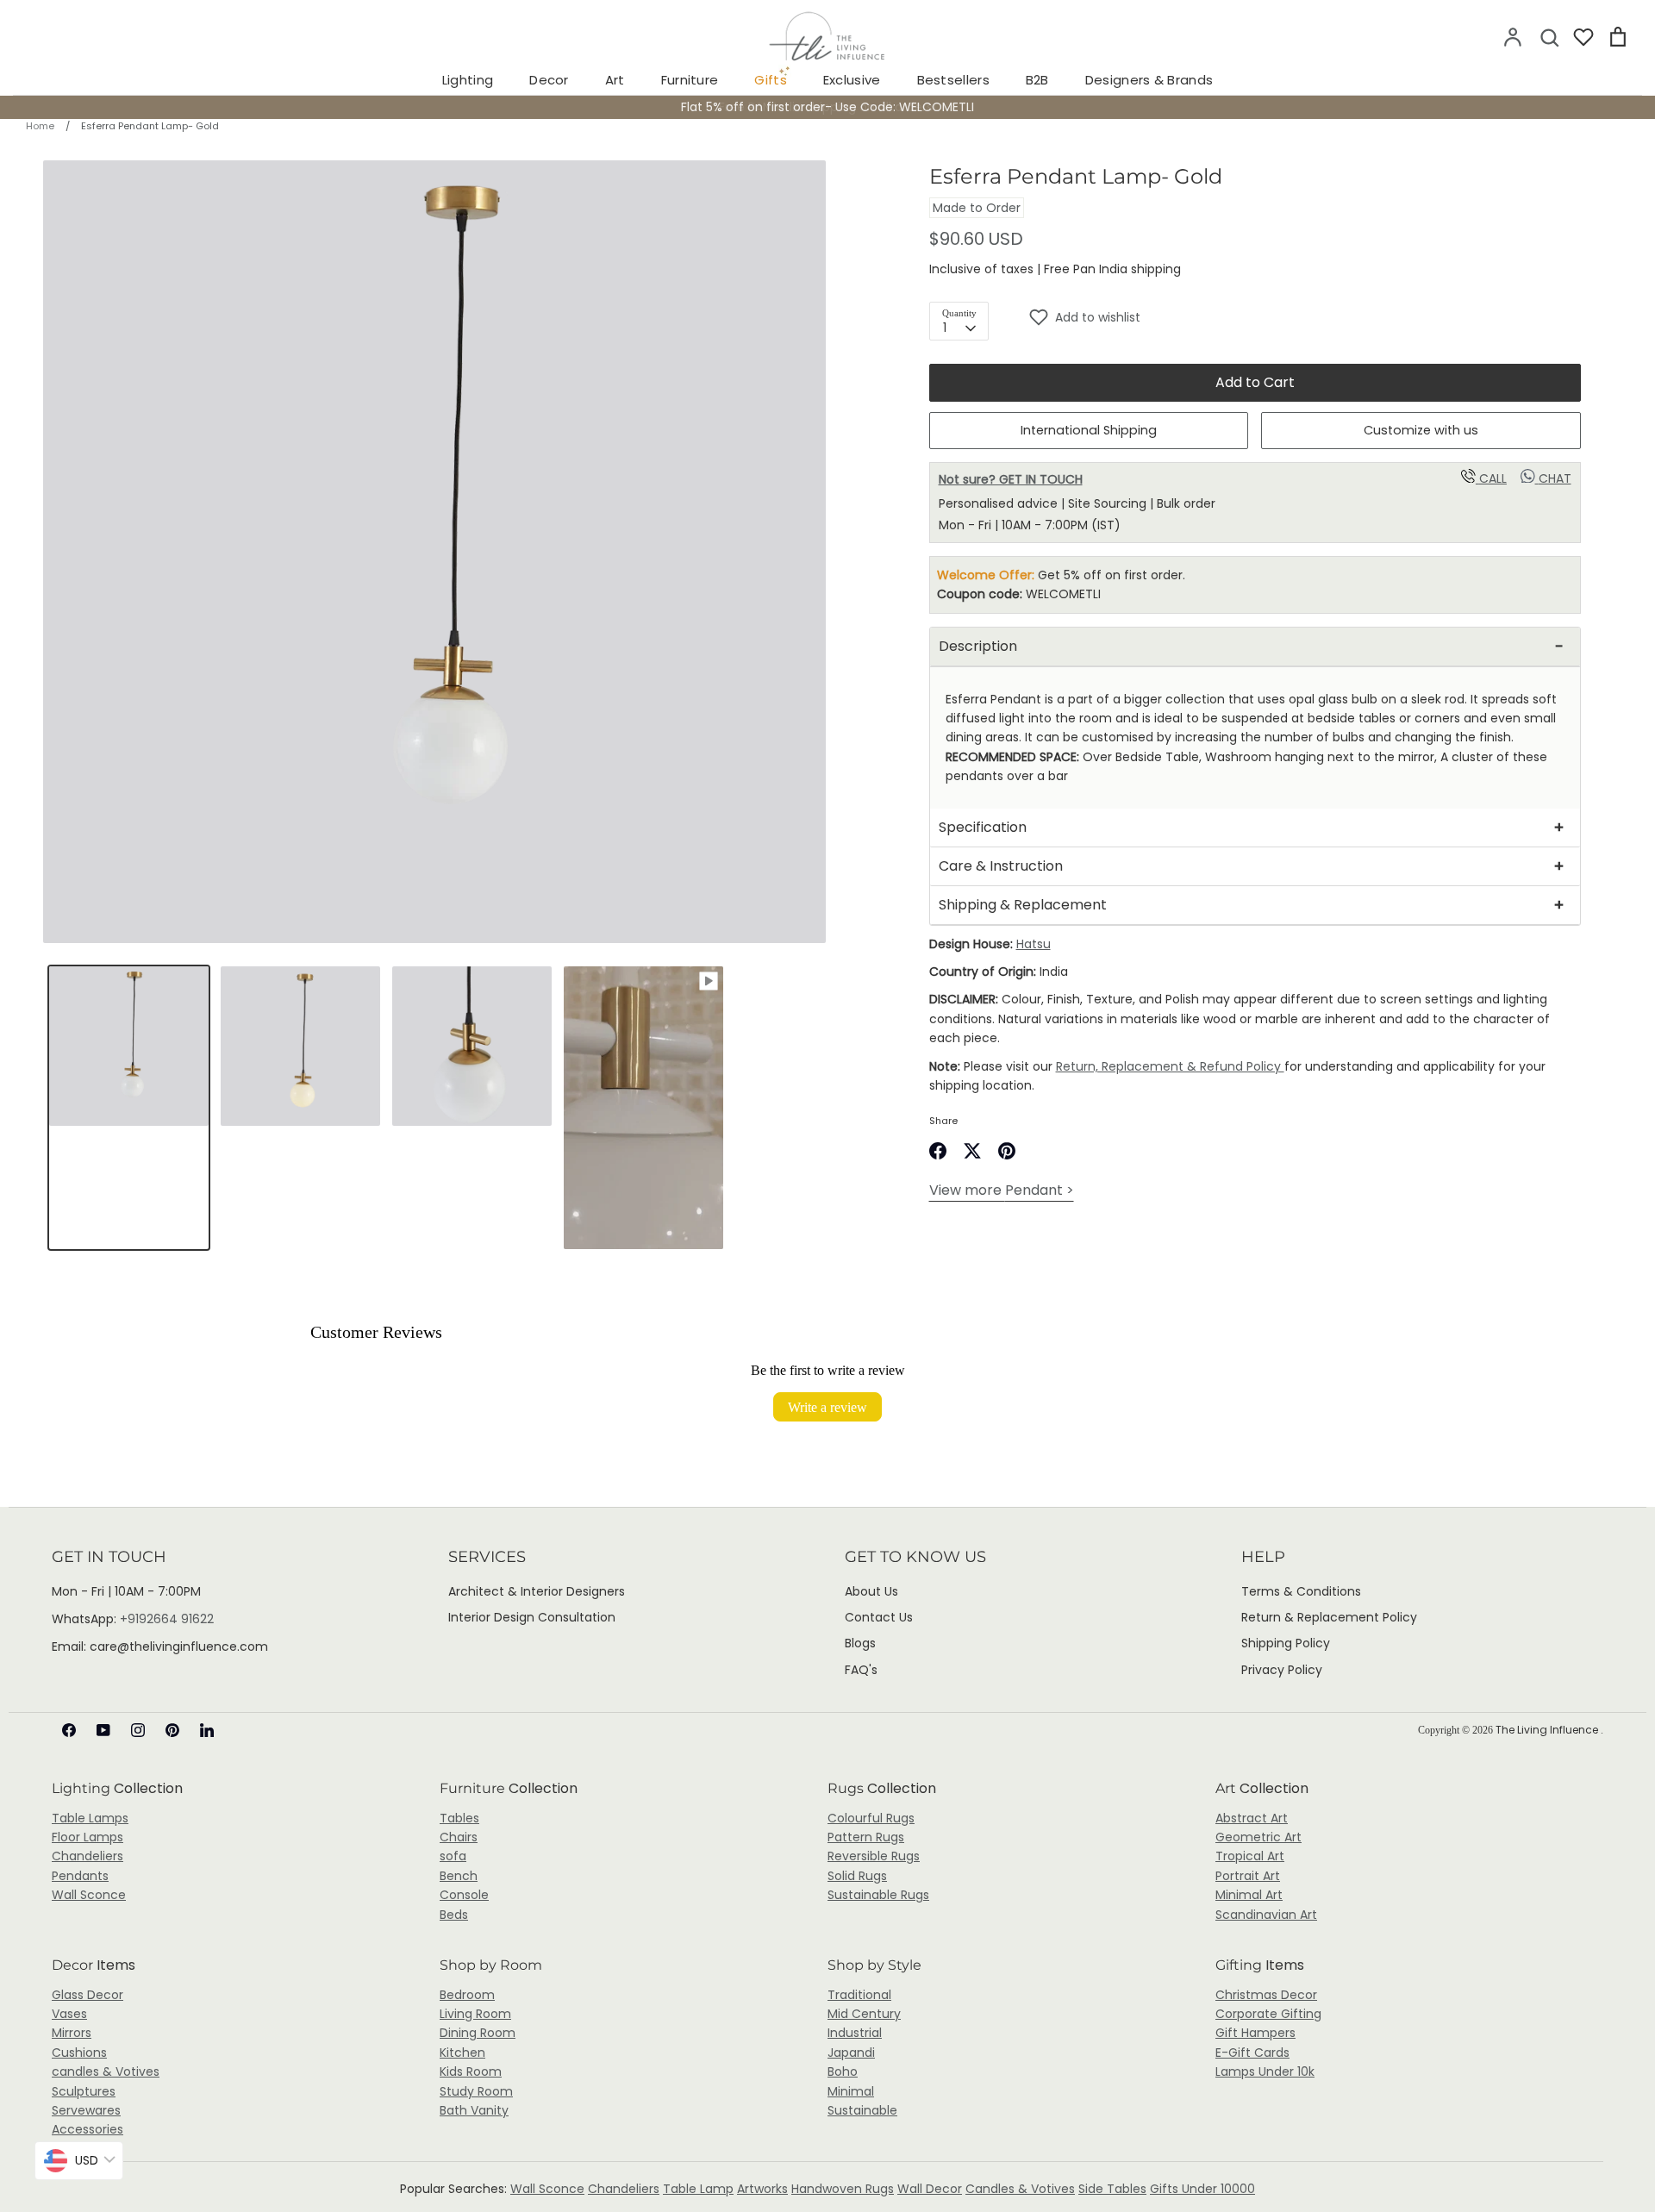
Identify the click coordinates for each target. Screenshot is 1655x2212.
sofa (453, 1856)
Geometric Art (1258, 1837)
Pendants (80, 1876)
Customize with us (1421, 430)
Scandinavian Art (1266, 1915)
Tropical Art (1250, 1856)
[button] (1305, 317)
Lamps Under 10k (1265, 2071)
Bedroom (467, 1995)
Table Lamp (698, 2189)
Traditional (859, 1995)
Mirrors (72, 2033)
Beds (454, 1915)
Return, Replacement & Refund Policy (1170, 1066)
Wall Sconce (89, 1895)
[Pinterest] (172, 1730)
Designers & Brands (1149, 80)
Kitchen (462, 2053)
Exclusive (852, 80)
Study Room (476, 2091)
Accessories (87, 2129)
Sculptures (84, 2091)
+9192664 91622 (167, 1619)
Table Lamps (90, 1818)
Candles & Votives (1020, 2189)
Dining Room (478, 2033)
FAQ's (861, 1670)
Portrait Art (1248, 1876)
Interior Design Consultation (532, 1617)
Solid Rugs (857, 1876)
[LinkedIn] (207, 1730)
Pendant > (1002, 1190)
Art (615, 80)
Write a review (827, 1407)
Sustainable (862, 2110)
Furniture (690, 80)
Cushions (79, 2053)
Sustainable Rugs (878, 1895)
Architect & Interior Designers (537, 1591)
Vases (69, 2014)
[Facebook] (69, 1730)
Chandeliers (87, 1856)
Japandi (851, 2053)
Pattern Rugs (866, 1837)
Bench (459, 1876)
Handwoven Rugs (843, 2189)
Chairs (459, 1837)
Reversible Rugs (874, 1856)
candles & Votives (106, 2071)
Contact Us (879, 1617)
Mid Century (864, 2014)
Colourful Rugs (871, 1818)
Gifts (771, 80)
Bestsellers (953, 80)
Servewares (86, 2110)
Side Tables (1112, 2189)
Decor (549, 80)
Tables (459, 1818)
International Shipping (1089, 430)
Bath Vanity (474, 2110)
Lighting (468, 80)
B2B (1037, 80)
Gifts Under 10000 (1202, 2189)
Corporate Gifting (1268, 2014)
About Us (871, 1591)
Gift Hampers (1255, 2033)
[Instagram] (138, 1730)
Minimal (851, 2091)
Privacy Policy (1282, 1670)
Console (464, 1895)
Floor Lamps (87, 1837)
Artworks (762, 2189)
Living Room (475, 2014)
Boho (843, 2071)
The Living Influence (1548, 1730)
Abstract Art (1252, 1818)
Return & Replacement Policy (1329, 1617)
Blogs (860, 1643)
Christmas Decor (1266, 1995)
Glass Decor (87, 1995)
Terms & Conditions (1301, 1591)
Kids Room (471, 2071)
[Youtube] (103, 1730)
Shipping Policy (1286, 1643)
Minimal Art (1249, 1895)
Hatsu (1034, 944)
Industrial (855, 2033)
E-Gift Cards (1252, 2053)
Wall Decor (930, 2189)
